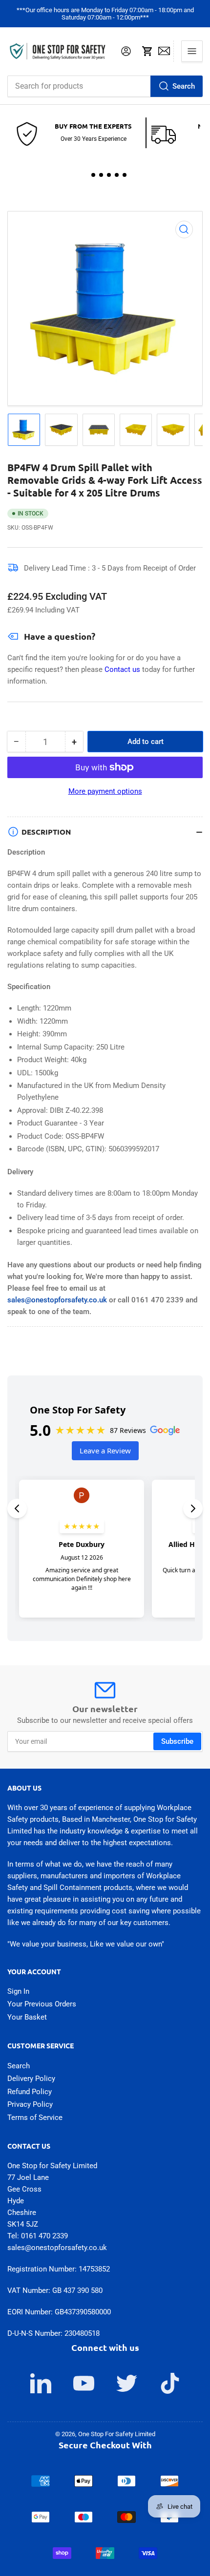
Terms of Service (35, 2118)
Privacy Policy (30, 2104)
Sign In (18, 1991)
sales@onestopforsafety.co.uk (57, 1300)
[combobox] (105, 86)
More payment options (105, 791)
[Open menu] (192, 51)
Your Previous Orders (42, 2004)
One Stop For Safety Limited (117, 2434)
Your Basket (27, 2017)
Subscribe (177, 1741)
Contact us (123, 669)
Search (184, 86)
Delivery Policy (31, 2079)
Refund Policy (30, 2092)
